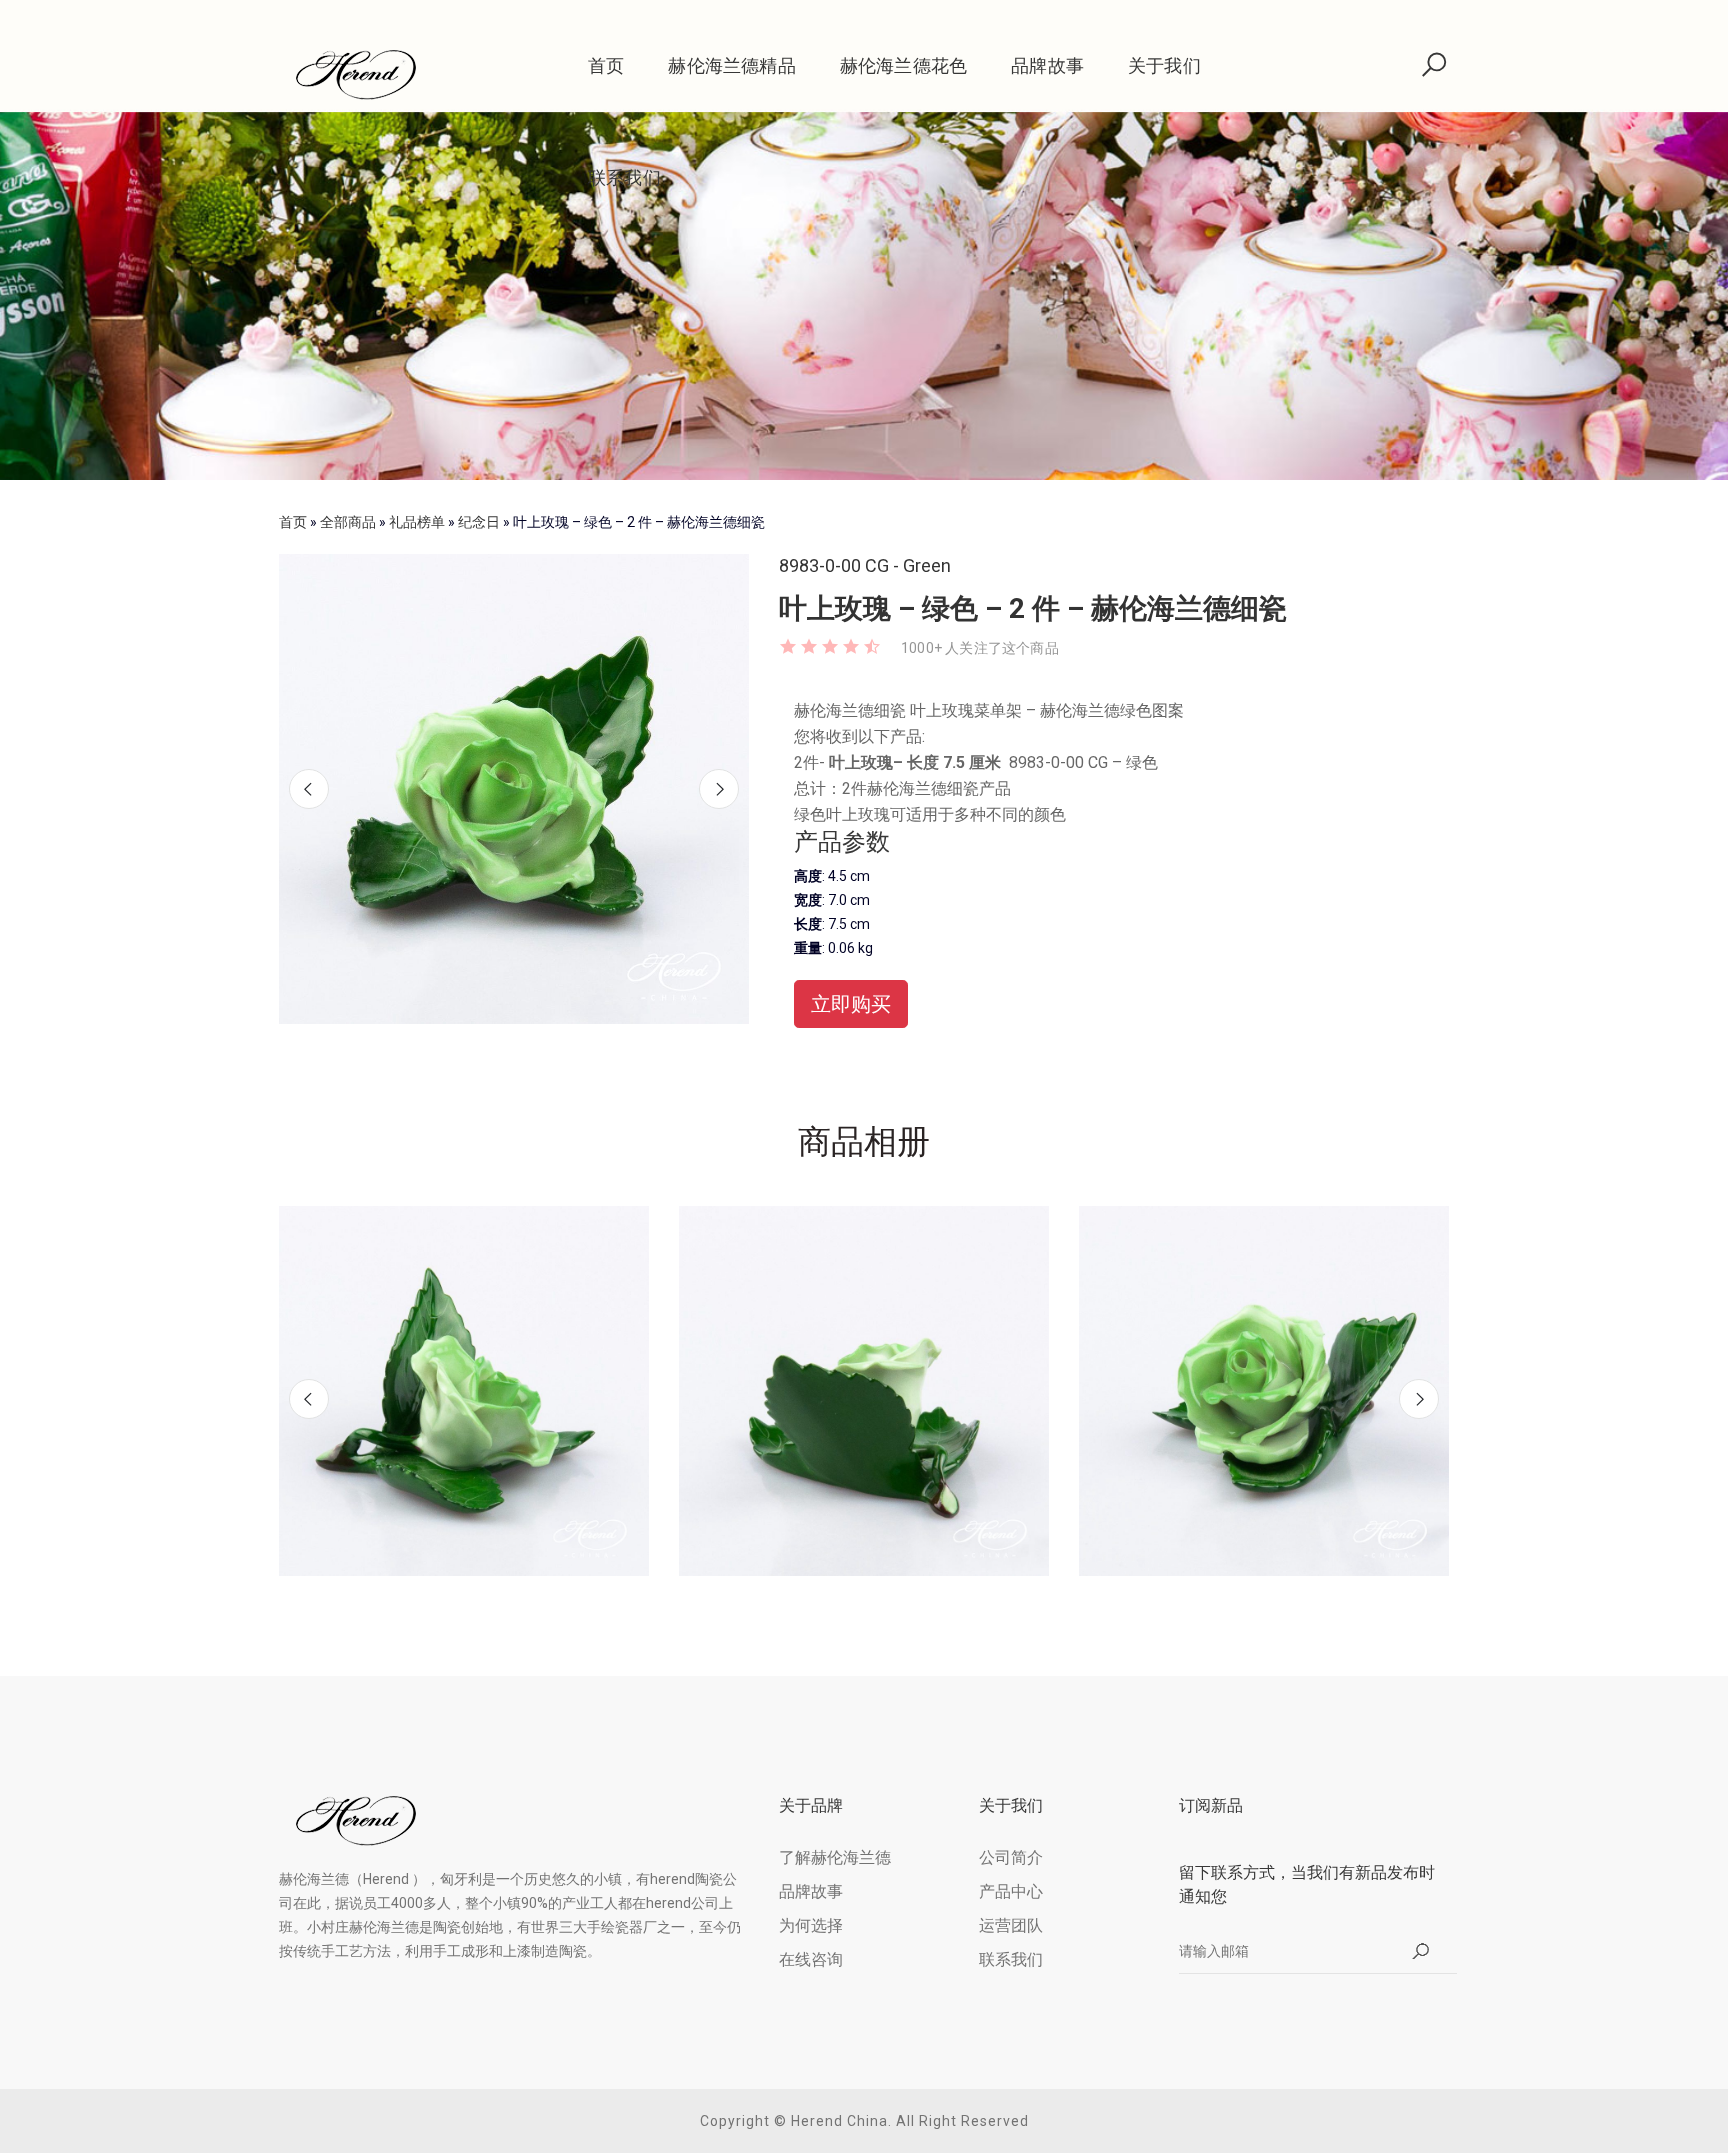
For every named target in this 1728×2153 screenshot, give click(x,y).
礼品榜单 (417, 522)
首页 (606, 65)
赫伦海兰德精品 (731, 65)
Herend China (839, 2121)
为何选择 (811, 1925)
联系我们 (624, 177)
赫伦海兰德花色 (903, 65)
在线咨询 (811, 1959)
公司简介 (1011, 1857)
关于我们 (1164, 65)
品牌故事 (1047, 65)
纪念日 (479, 522)
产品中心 (1011, 1891)
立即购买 (851, 1004)
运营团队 (1011, 1925)
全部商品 (348, 522)
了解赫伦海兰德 (835, 1857)
